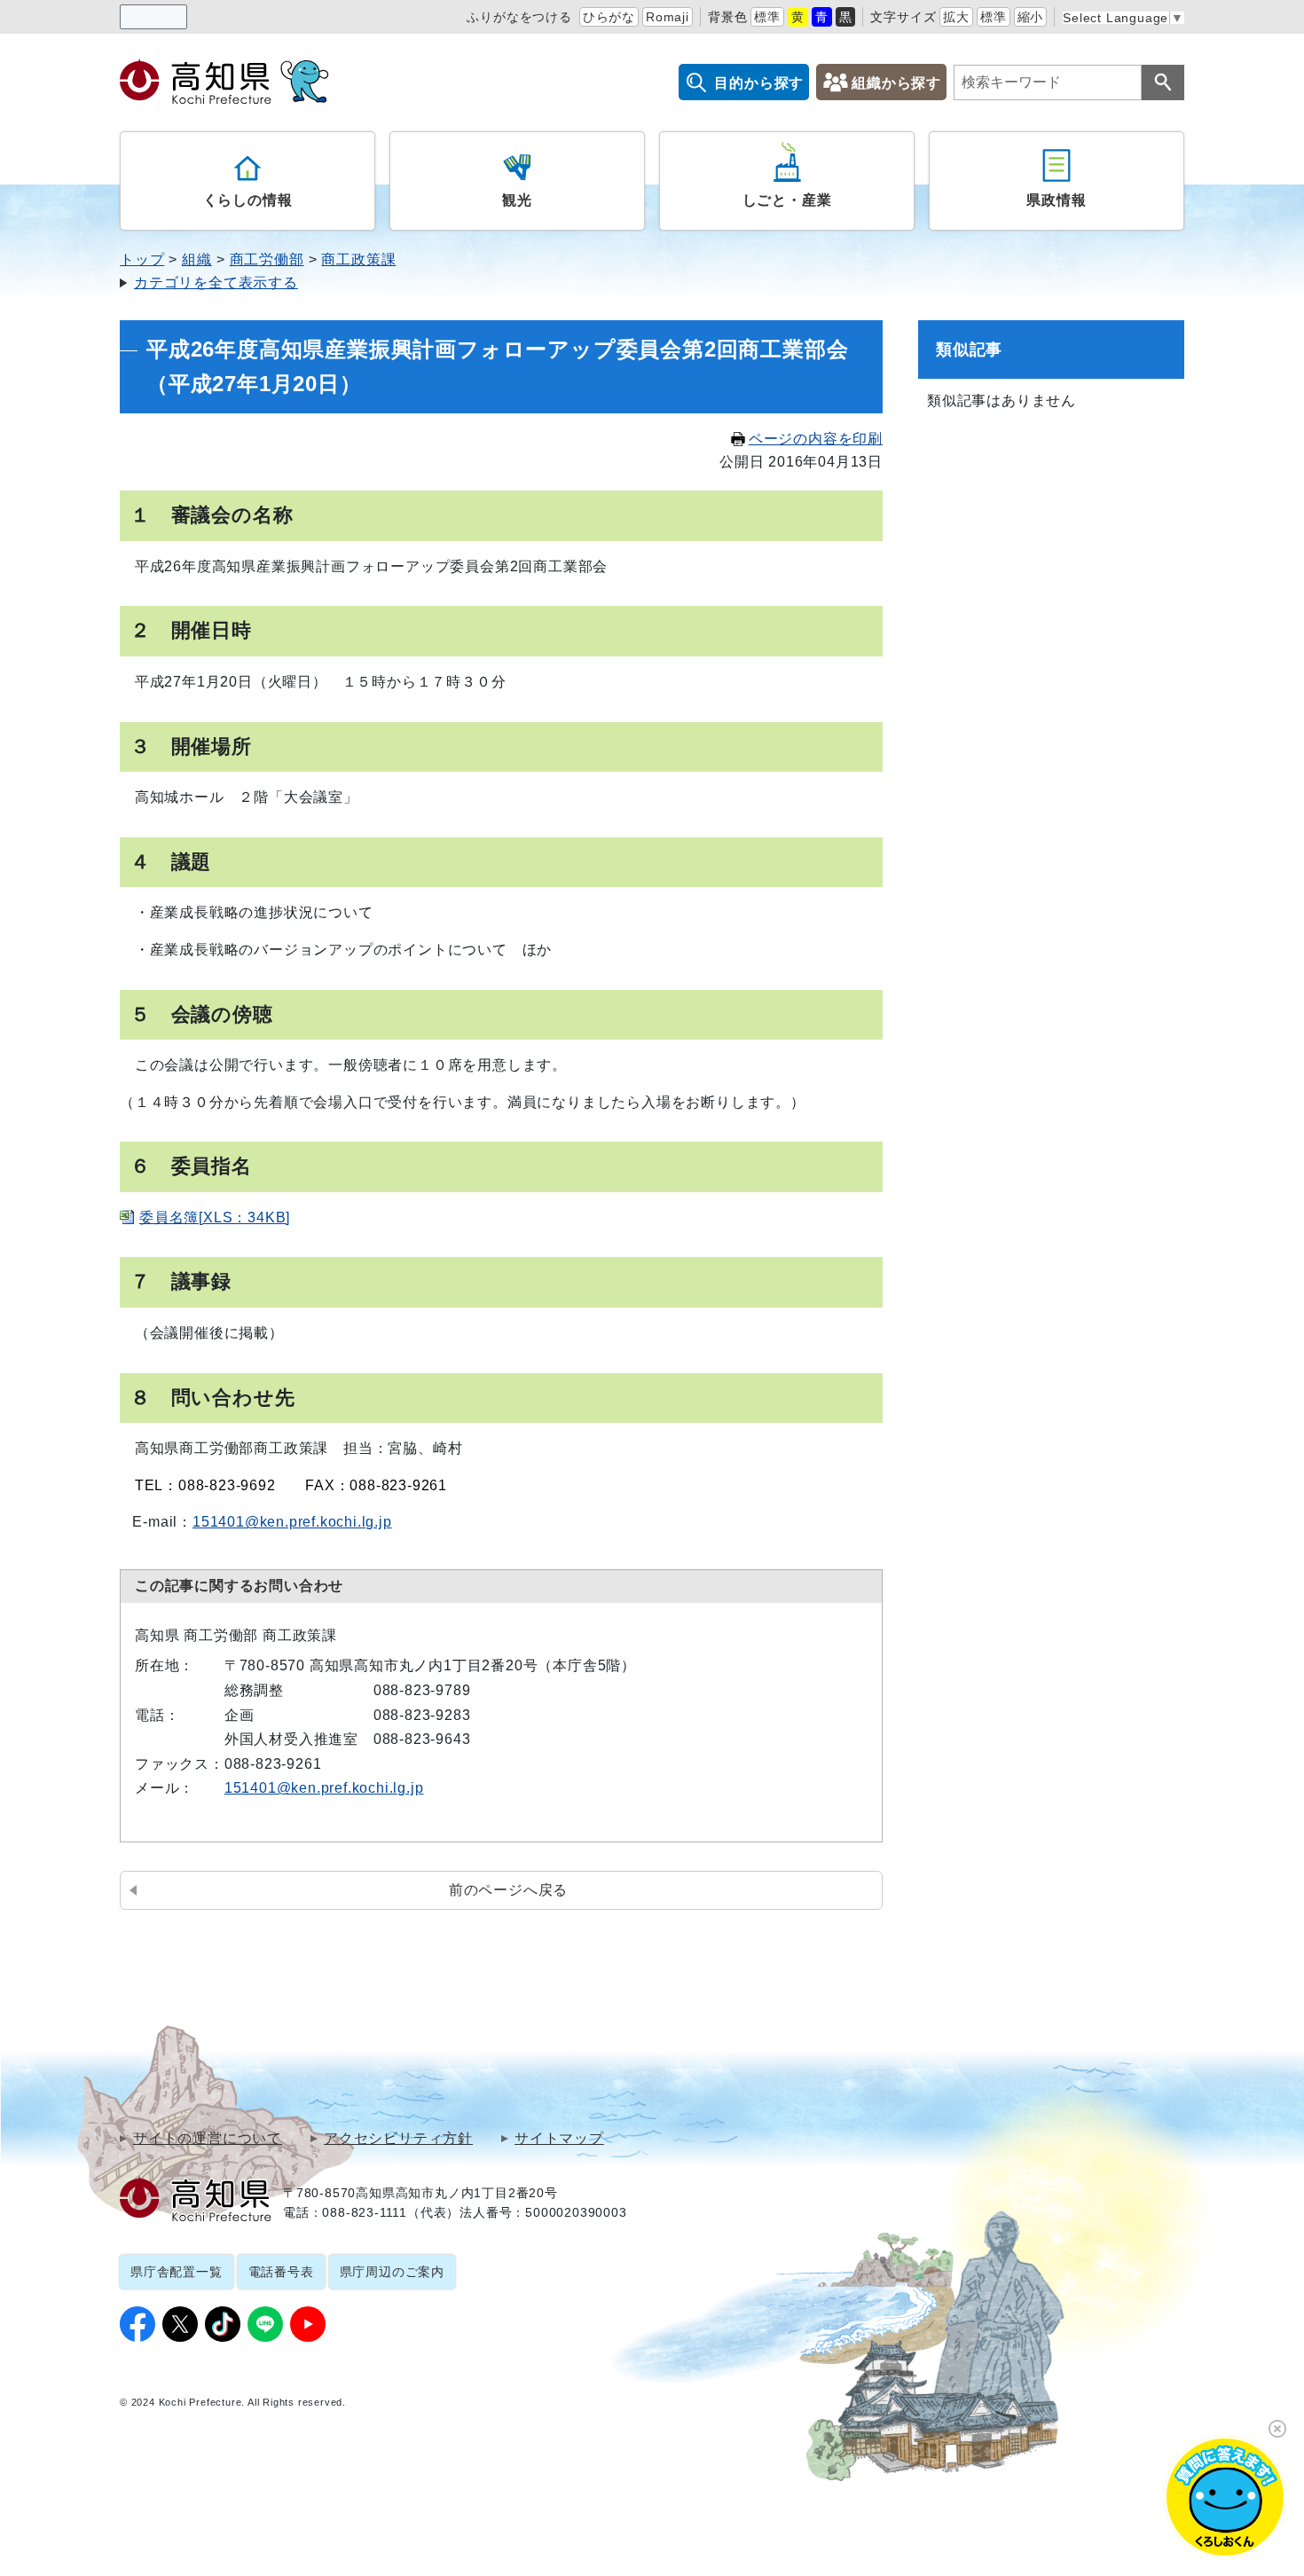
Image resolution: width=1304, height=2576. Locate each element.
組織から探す (896, 83)
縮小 (1031, 17)
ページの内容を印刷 (816, 439)
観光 (517, 200)
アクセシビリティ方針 (398, 2139)
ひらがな (609, 17)
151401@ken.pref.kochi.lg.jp (292, 1522)
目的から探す (759, 83)
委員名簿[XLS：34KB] (215, 1217)
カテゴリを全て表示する (216, 283)
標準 (767, 17)
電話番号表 (281, 2272)
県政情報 (1056, 200)
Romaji (668, 17)
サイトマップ (559, 2139)
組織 (197, 259)
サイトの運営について (208, 2139)
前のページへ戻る (508, 1890)
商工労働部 (267, 259)
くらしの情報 (248, 200)
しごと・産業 (787, 200)
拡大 (956, 17)
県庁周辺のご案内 (392, 2272)
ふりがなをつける (519, 17)
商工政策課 (358, 259)
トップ (142, 259)
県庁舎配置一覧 (177, 2272)
